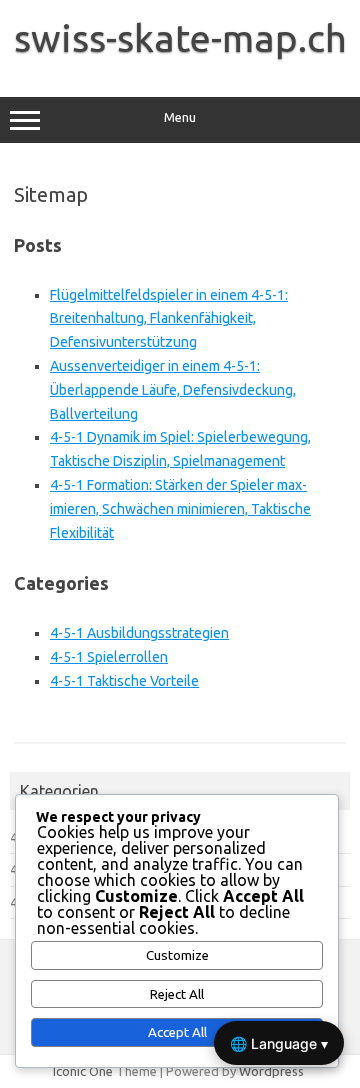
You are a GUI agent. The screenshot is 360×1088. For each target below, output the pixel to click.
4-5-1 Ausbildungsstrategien (139, 633)
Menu (180, 117)
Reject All (177, 994)
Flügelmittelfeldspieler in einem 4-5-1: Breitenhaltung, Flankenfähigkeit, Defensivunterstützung (169, 319)
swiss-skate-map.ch (180, 38)
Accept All (177, 1032)
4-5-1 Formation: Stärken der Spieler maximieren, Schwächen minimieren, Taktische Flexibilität (180, 509)
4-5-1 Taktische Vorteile (124, 681)
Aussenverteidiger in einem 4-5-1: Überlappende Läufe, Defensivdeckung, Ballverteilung (173, 390)
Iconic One (83, 1071)
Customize (177, 955)
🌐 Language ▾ (279, 1043)
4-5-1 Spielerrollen (109, 657)
